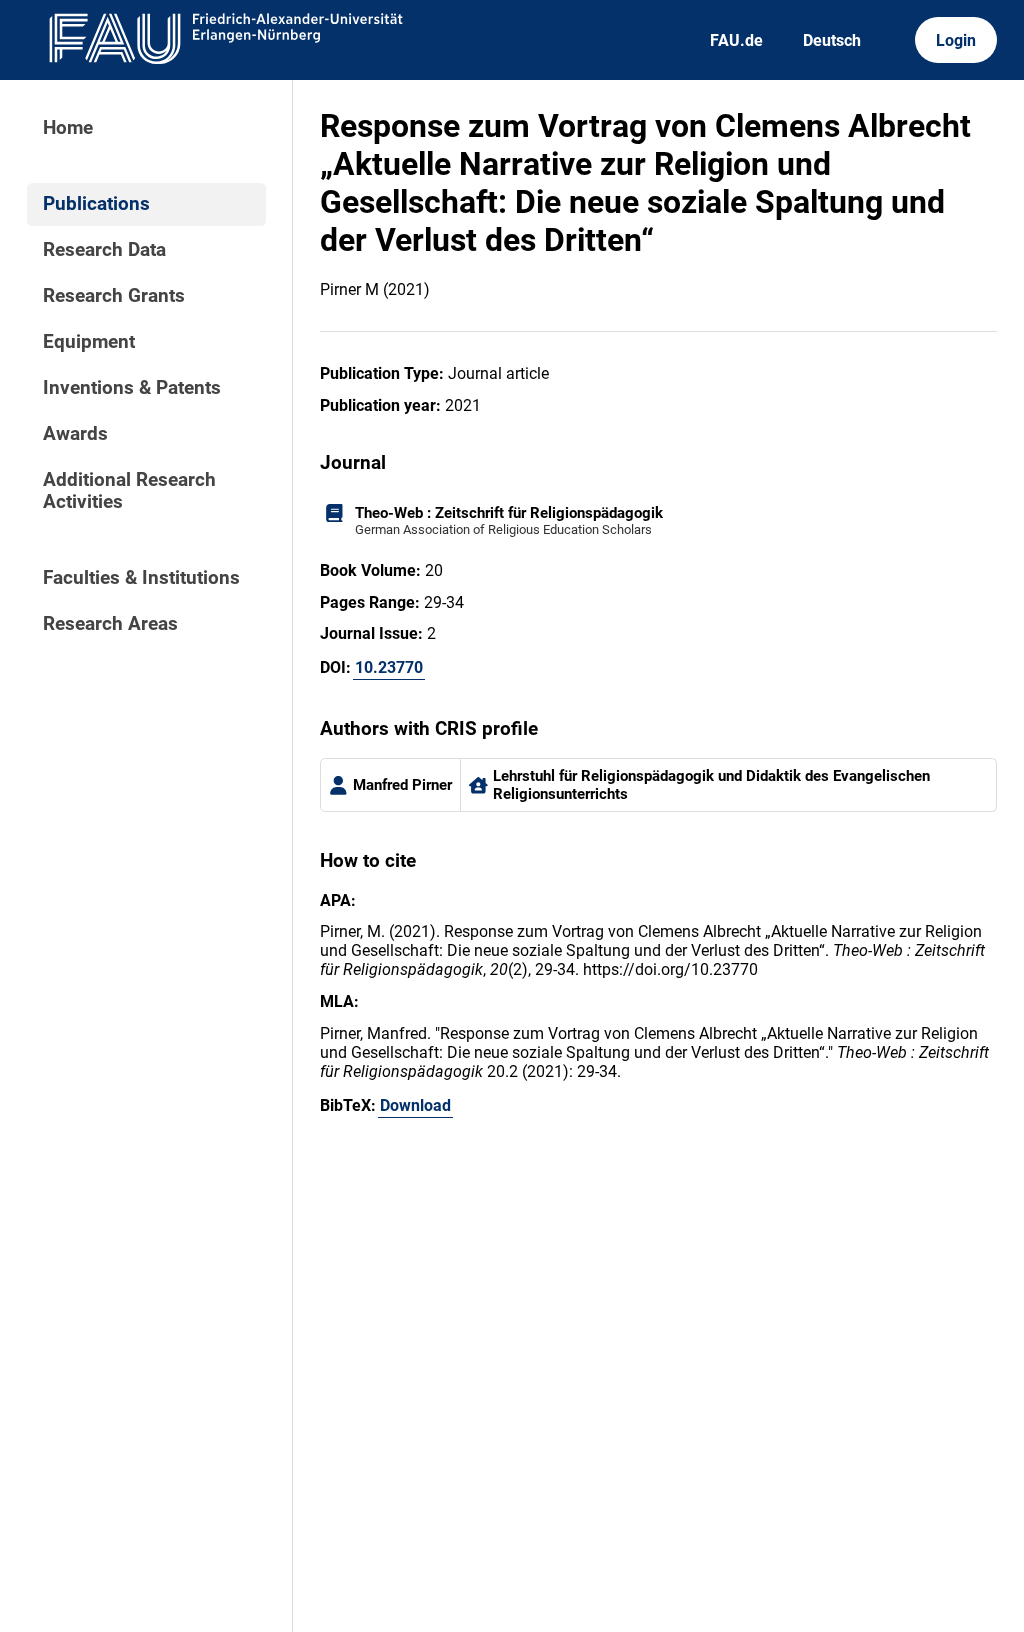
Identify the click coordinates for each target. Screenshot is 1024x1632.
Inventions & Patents (132, 388)
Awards (75, 434)
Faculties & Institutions (141, 578)
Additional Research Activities (129, 491)
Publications (96, 204)
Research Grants (114, 296)
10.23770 (389, 667)
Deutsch (832, 40)
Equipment (89, 342)
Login (956, 40)
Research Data (104, 250)
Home (68, 128)
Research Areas (110, 624)
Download (415, 1105)
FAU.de (736, 40)
